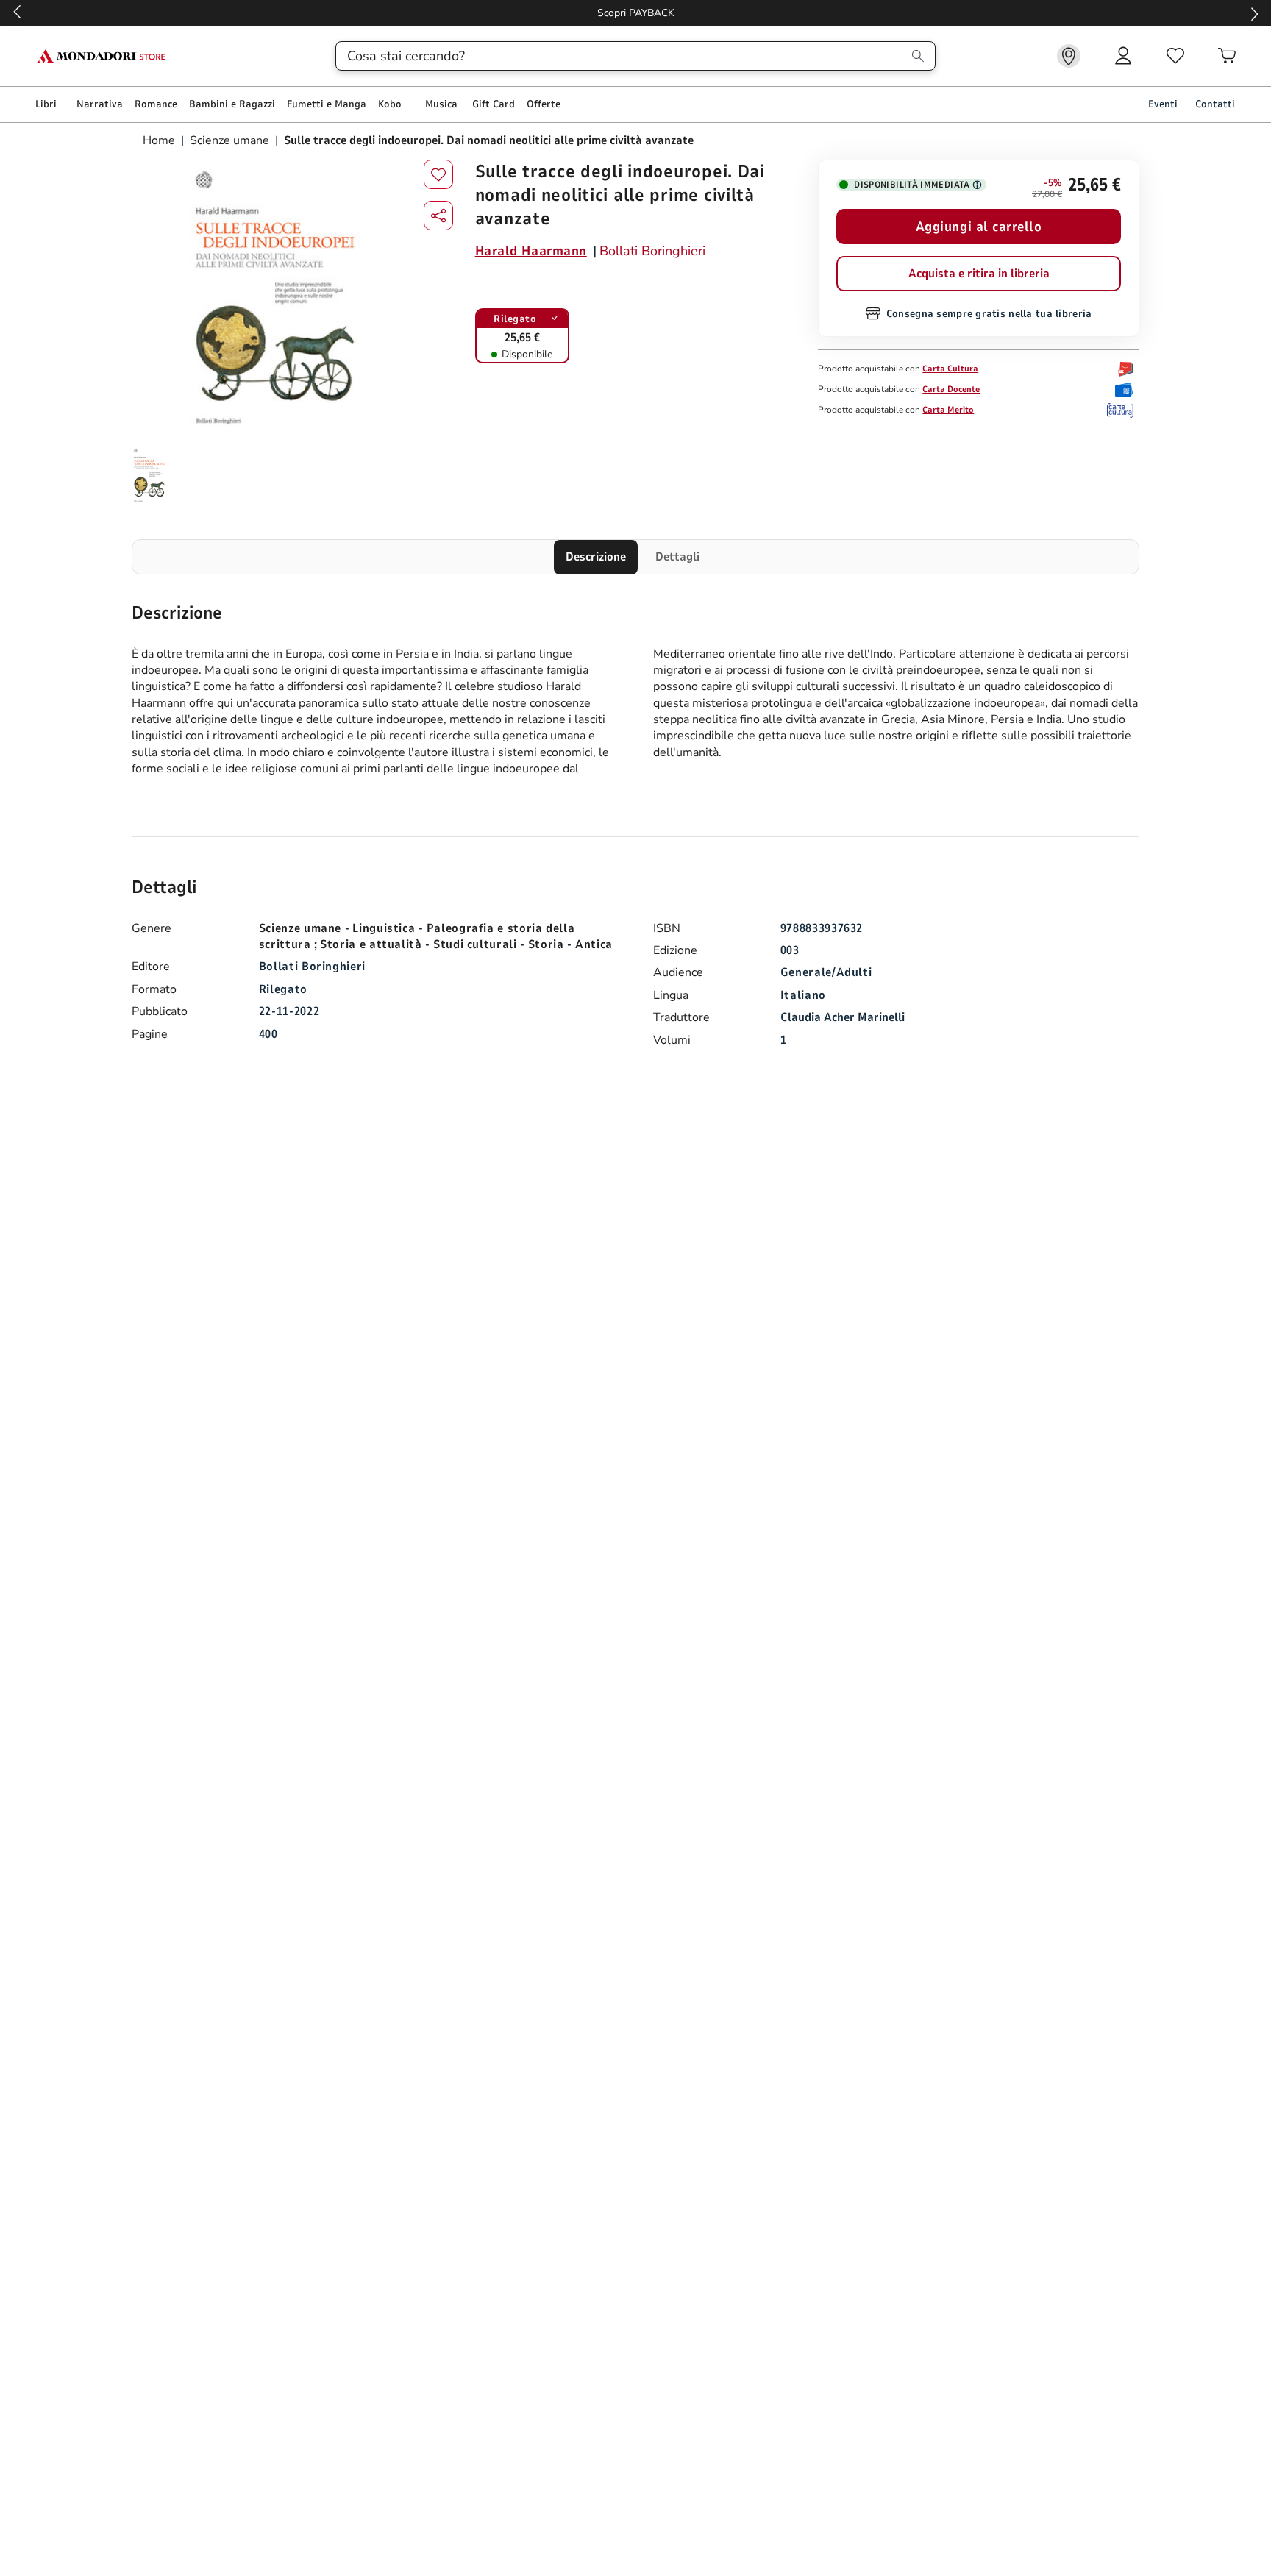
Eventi (1163, 104)
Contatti (1215, 104)
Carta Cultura (950, 369)
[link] (1069, 56)
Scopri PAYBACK (636, 13)
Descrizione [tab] (596, 557)
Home (160, 140)
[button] (438, 216)
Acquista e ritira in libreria (979, 274)
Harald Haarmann (531, 251)
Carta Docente (951, 389)
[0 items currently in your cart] (1227, 56)
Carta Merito (948, 410)
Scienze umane (229, 140)
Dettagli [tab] (677, 557)
